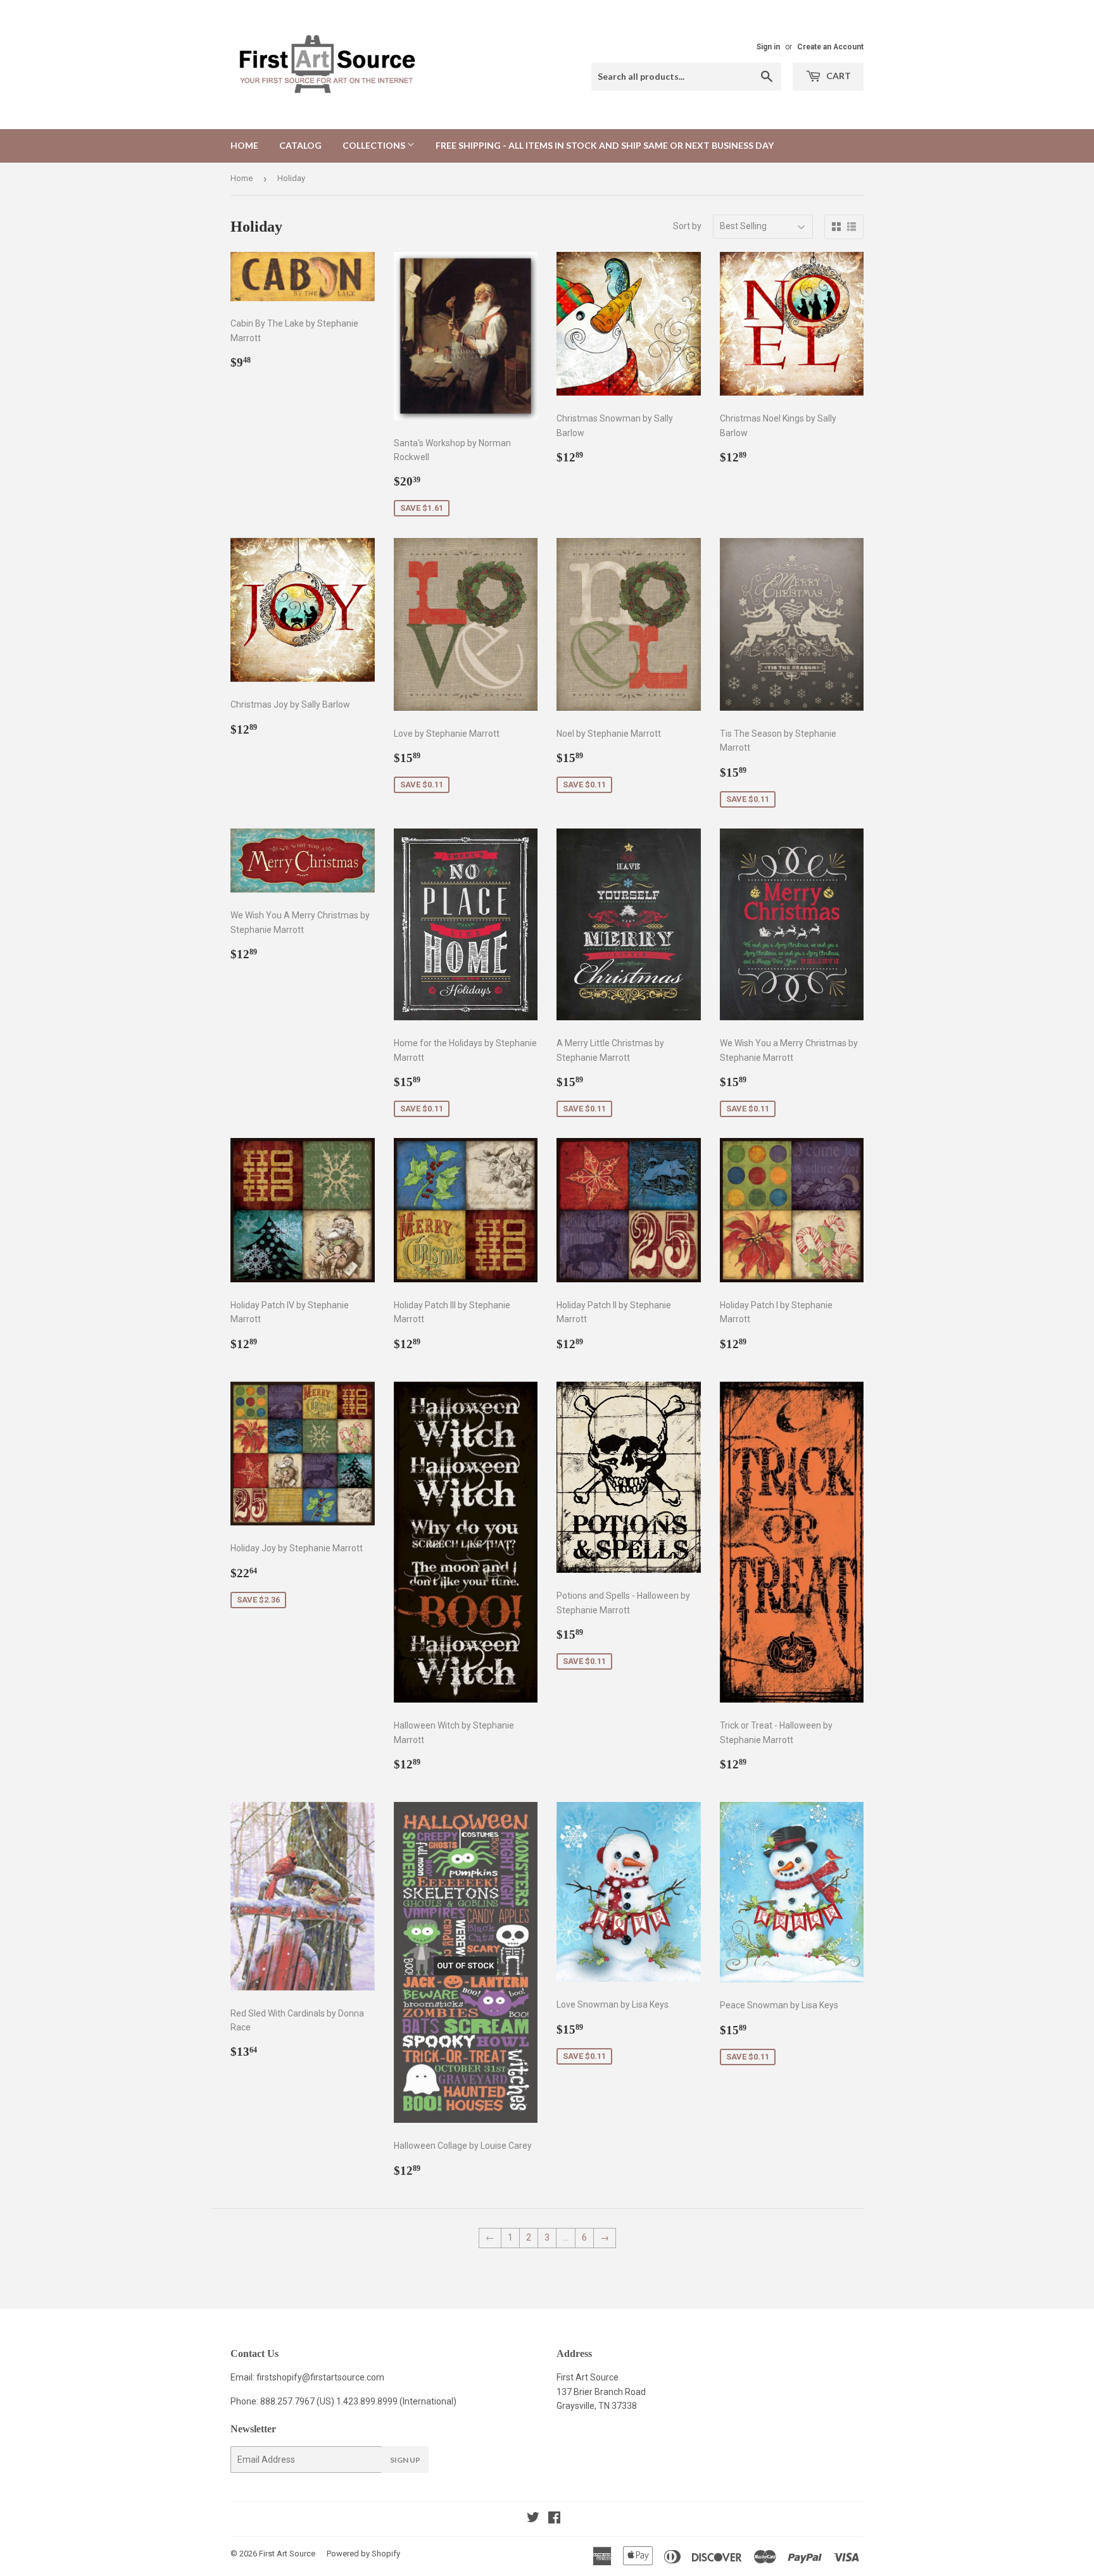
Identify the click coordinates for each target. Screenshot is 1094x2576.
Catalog (300, 145)
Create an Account (830, 47)
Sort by (687, 226)
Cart (838, 76)
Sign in (768, 47)
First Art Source (287, 2554)
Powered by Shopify (363, 2554)
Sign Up (405, 2460)
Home (244, 145)
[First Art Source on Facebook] (554, 2519)
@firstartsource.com (343, 2377)
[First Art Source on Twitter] (533, 2519)
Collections (375, 145)
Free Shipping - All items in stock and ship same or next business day (605, 145)
